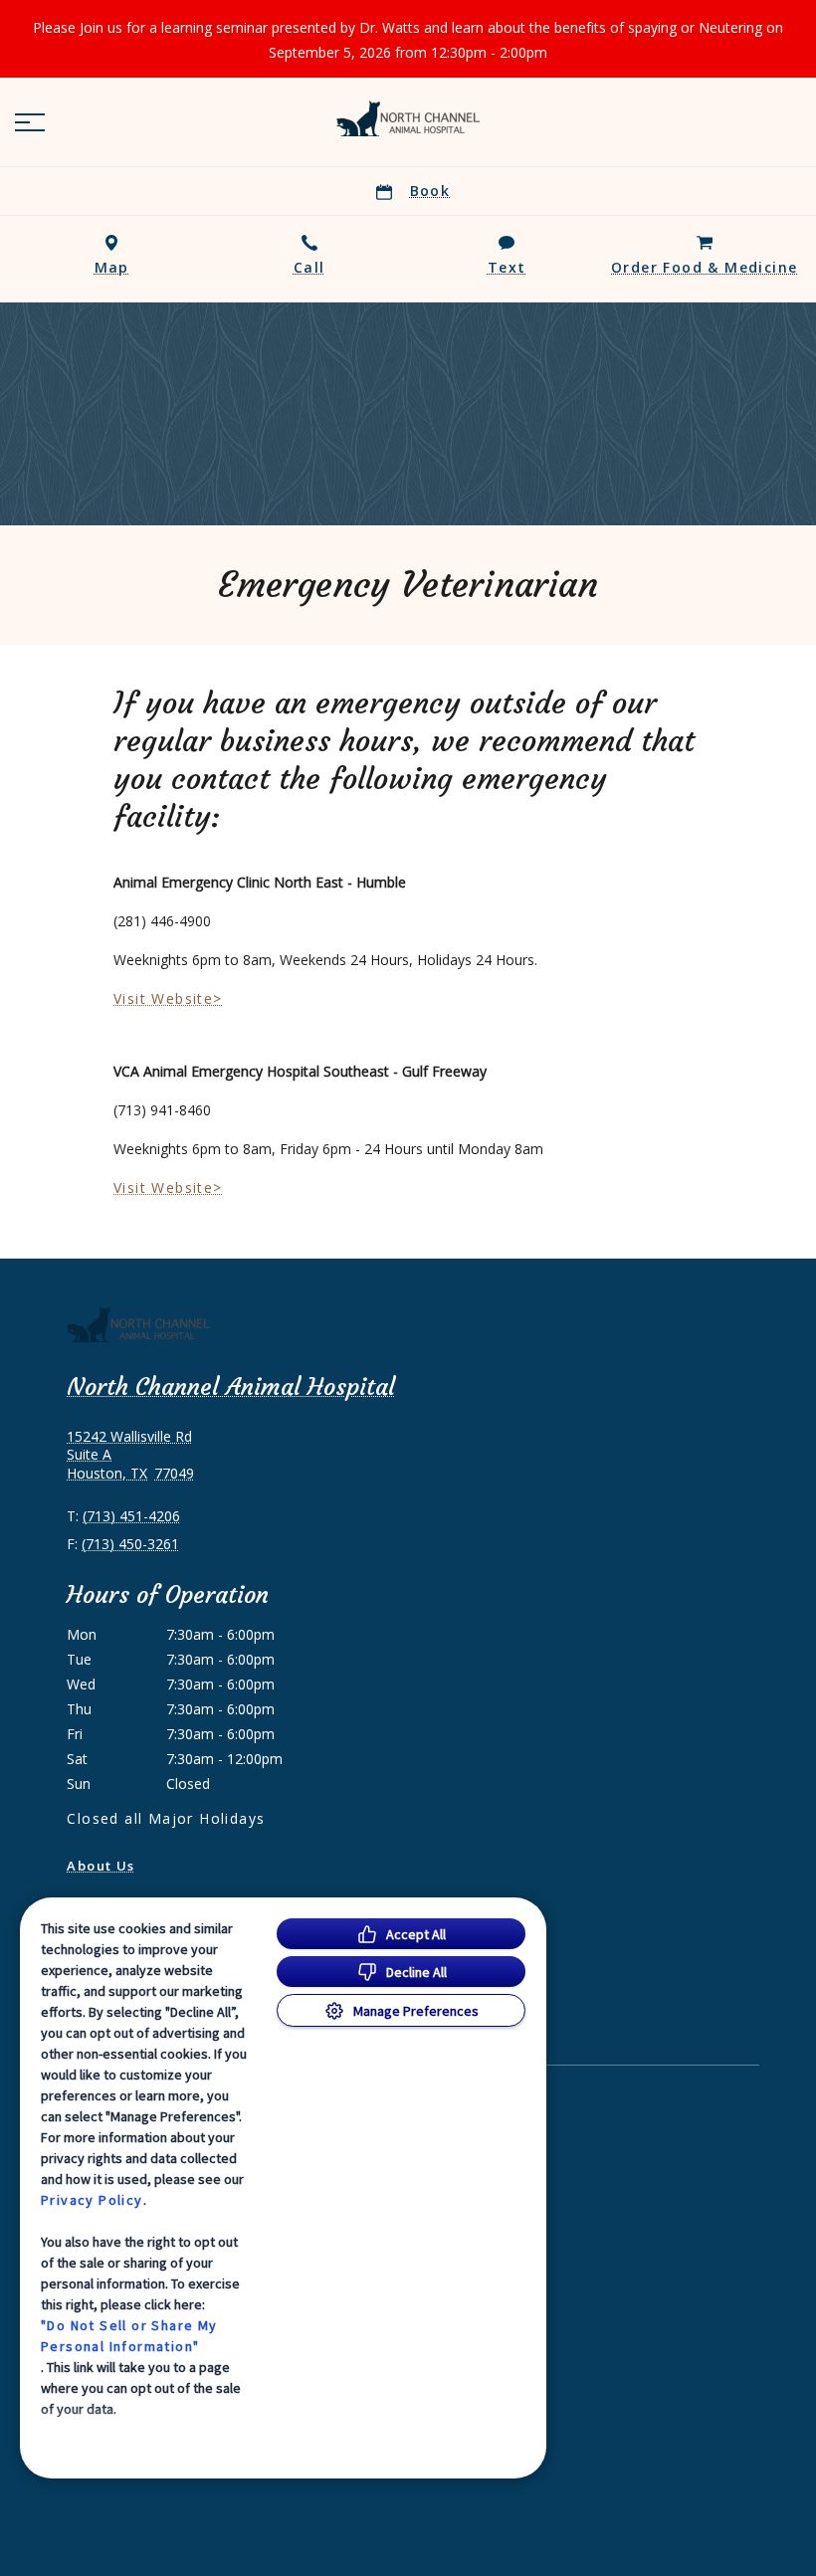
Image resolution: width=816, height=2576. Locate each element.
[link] (408, 118)
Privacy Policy (92, 2200)
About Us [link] (101, 1866)
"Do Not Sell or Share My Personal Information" (129, 2336)
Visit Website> (168, 998)
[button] (30, 122)
